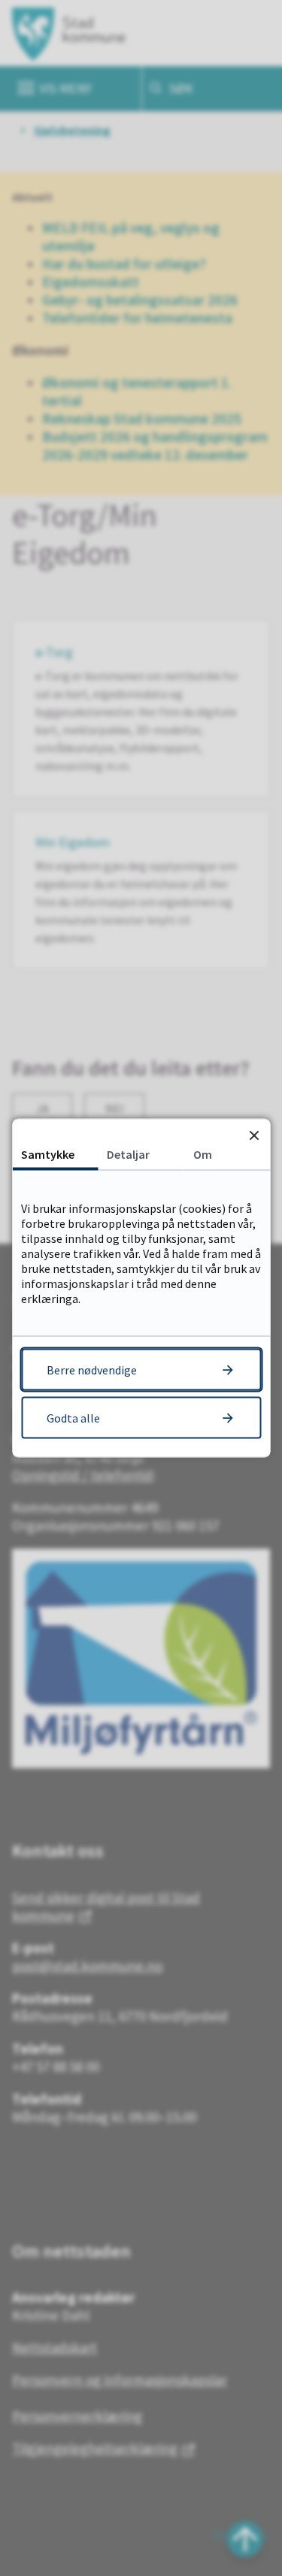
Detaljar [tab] (128, 1154)
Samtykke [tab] (48, 1154)
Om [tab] (203, 1154)
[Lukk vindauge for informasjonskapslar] (254, 1135)
